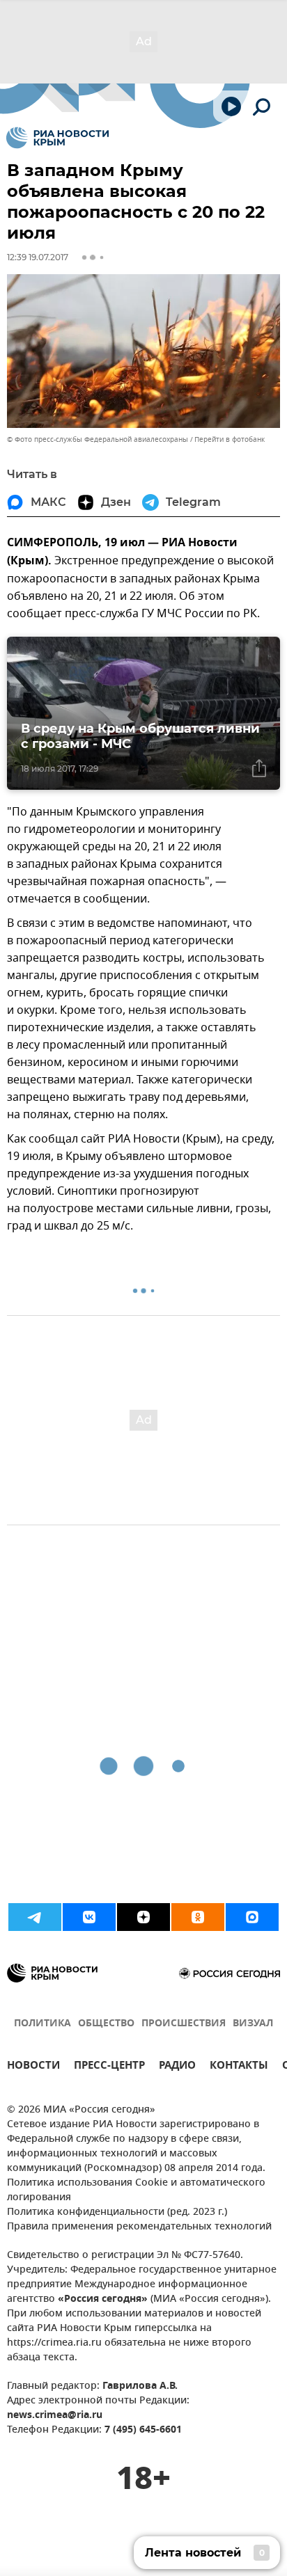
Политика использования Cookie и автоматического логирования (136, 2191)
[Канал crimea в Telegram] (35, 1917)
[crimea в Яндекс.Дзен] (143, 1917)
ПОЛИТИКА (42, 2024)
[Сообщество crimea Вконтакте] (89, 1917)
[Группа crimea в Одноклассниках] (198, 1917)
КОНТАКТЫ (239, 2067)
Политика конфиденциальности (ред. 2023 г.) (117, 2212)
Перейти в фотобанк (230, 439)
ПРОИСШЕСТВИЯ (184, 2024)
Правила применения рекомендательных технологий (139, 2227)
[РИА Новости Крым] (57, 138)
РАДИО (177, 2067)
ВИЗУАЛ (253, 2024)
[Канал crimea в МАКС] (252, 1917)
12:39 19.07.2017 (38, 257)
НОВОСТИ (33, 2067)
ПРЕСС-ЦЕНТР (109, 2067)
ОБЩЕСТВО (106, 2024)
